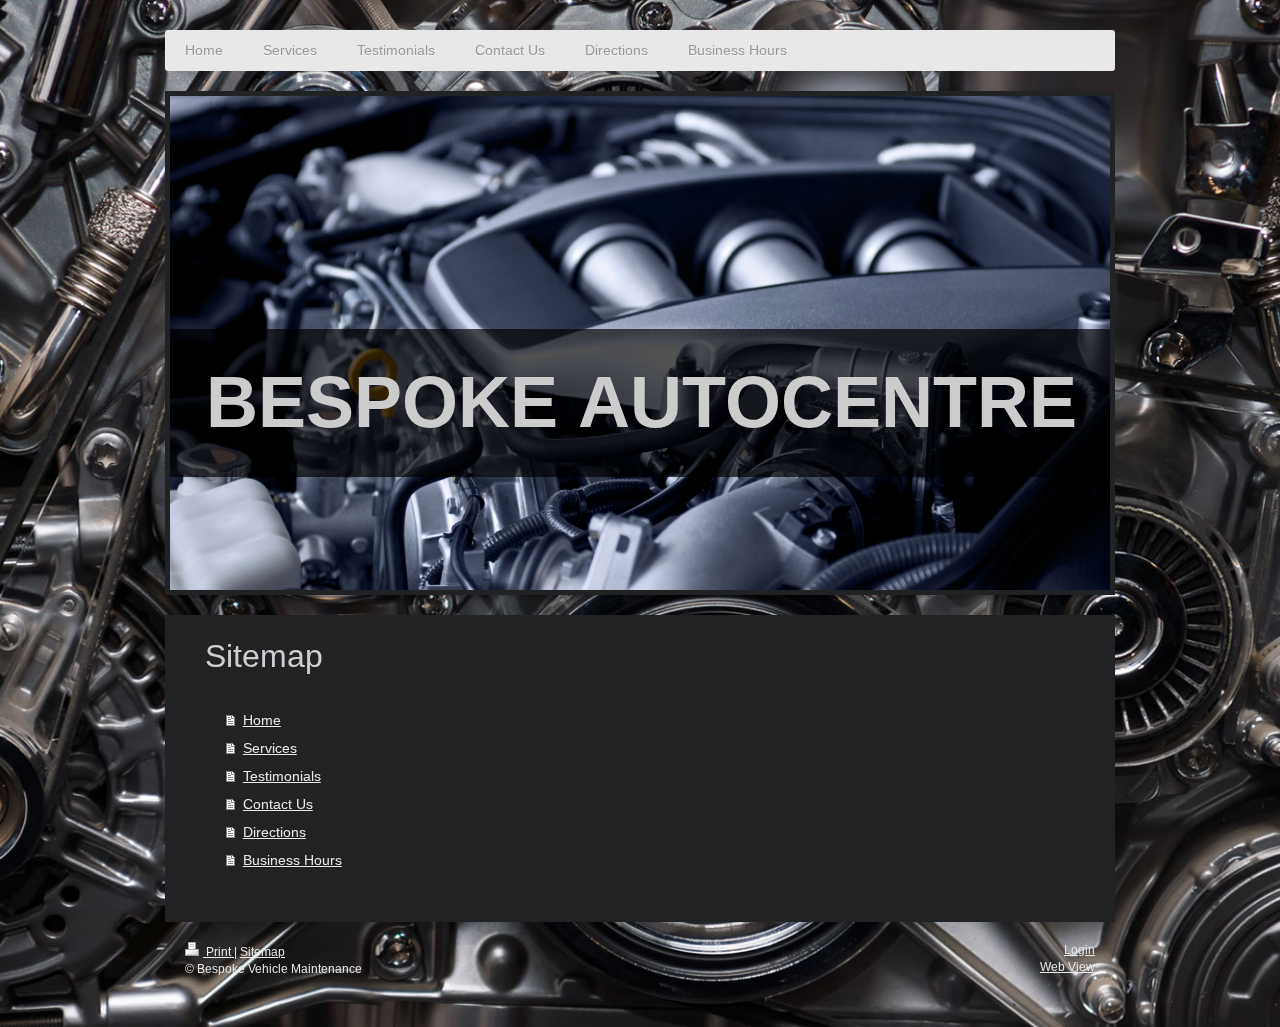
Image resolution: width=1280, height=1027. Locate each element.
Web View (1067, 967)
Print (218, 952)
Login (1079, 950)
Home (262, 720)
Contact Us (278, 804)
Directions (274, 832)
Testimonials (282, 776)
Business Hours (292, 860)
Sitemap (262, 952)
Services (270, 748)
